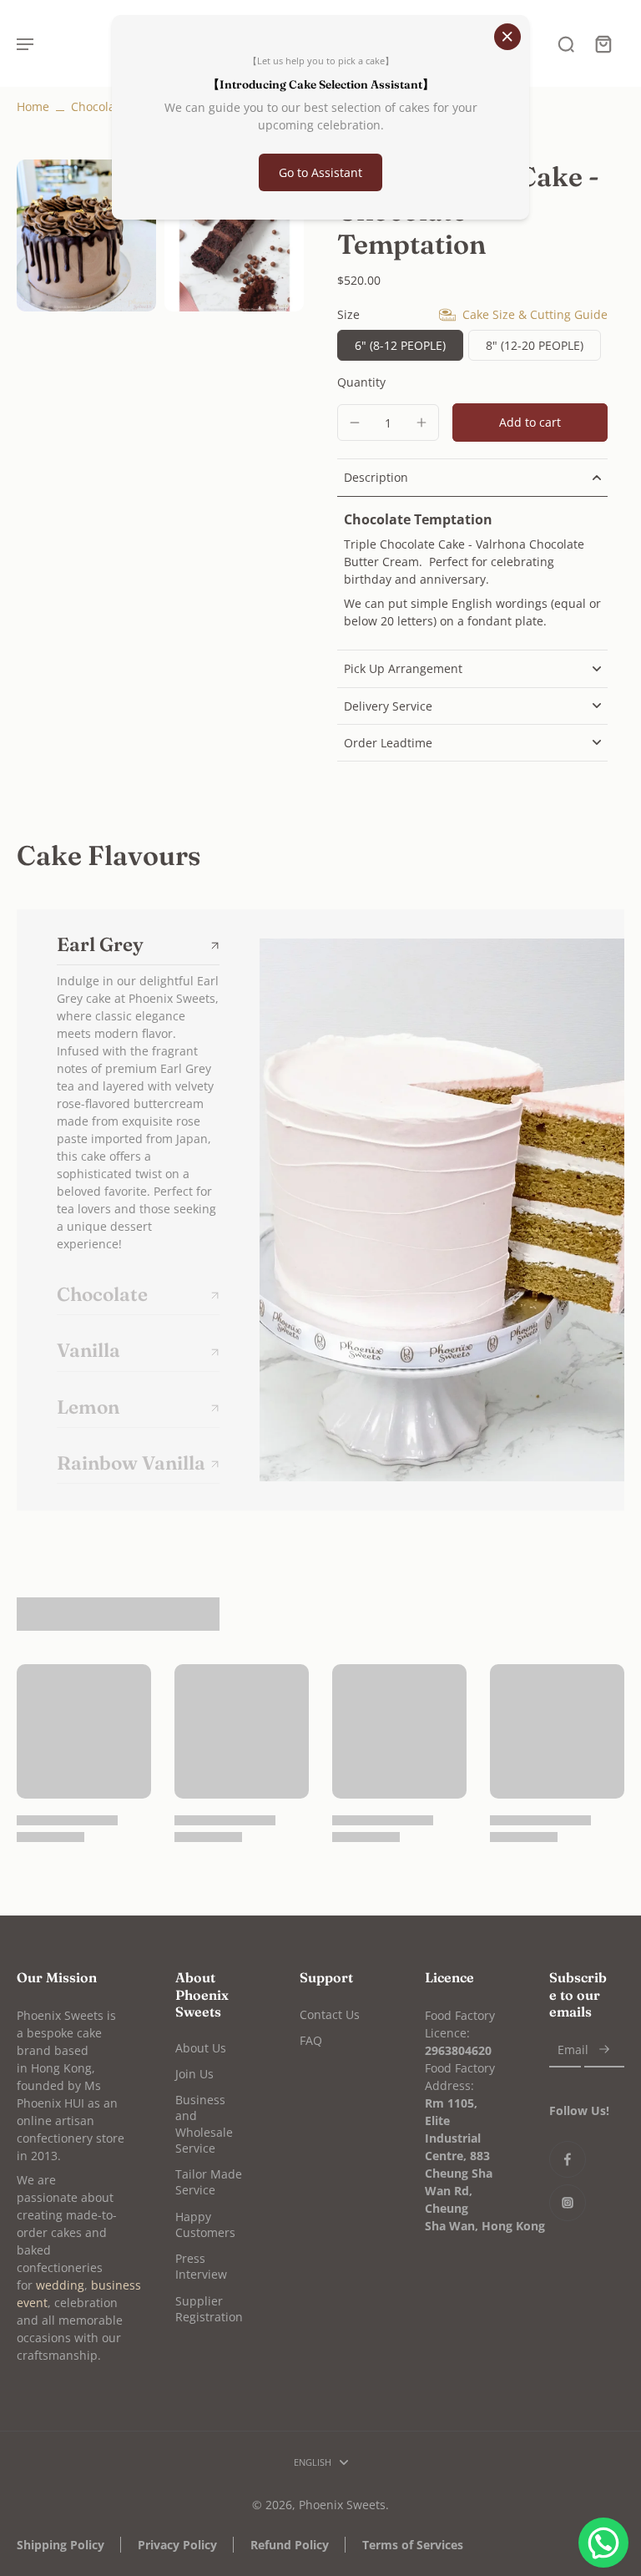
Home (33, 106)
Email (573, 2050)
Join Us (194, 2074)
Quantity (361, 382)
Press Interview (201, 2266)
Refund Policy (290, 2545)
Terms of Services (413, 2545)
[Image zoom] (86, 235)
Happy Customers (205, 2224)
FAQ (311, 2040)
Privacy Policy (177, 2545)
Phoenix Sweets (342, 2505)
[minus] (355, 423)
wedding (60, 2285)
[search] (566, 43)
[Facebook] (568, 2159)
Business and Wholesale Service (204, 2124)
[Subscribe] (604, 2050)
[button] (530, 423)
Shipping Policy (61, 2545)
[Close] (507, 37)
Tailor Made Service (209, 2182)
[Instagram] (568, 2203)
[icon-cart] (603, 43)
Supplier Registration (209, 2309)
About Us (201, 2048)
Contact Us (330, 2014)
